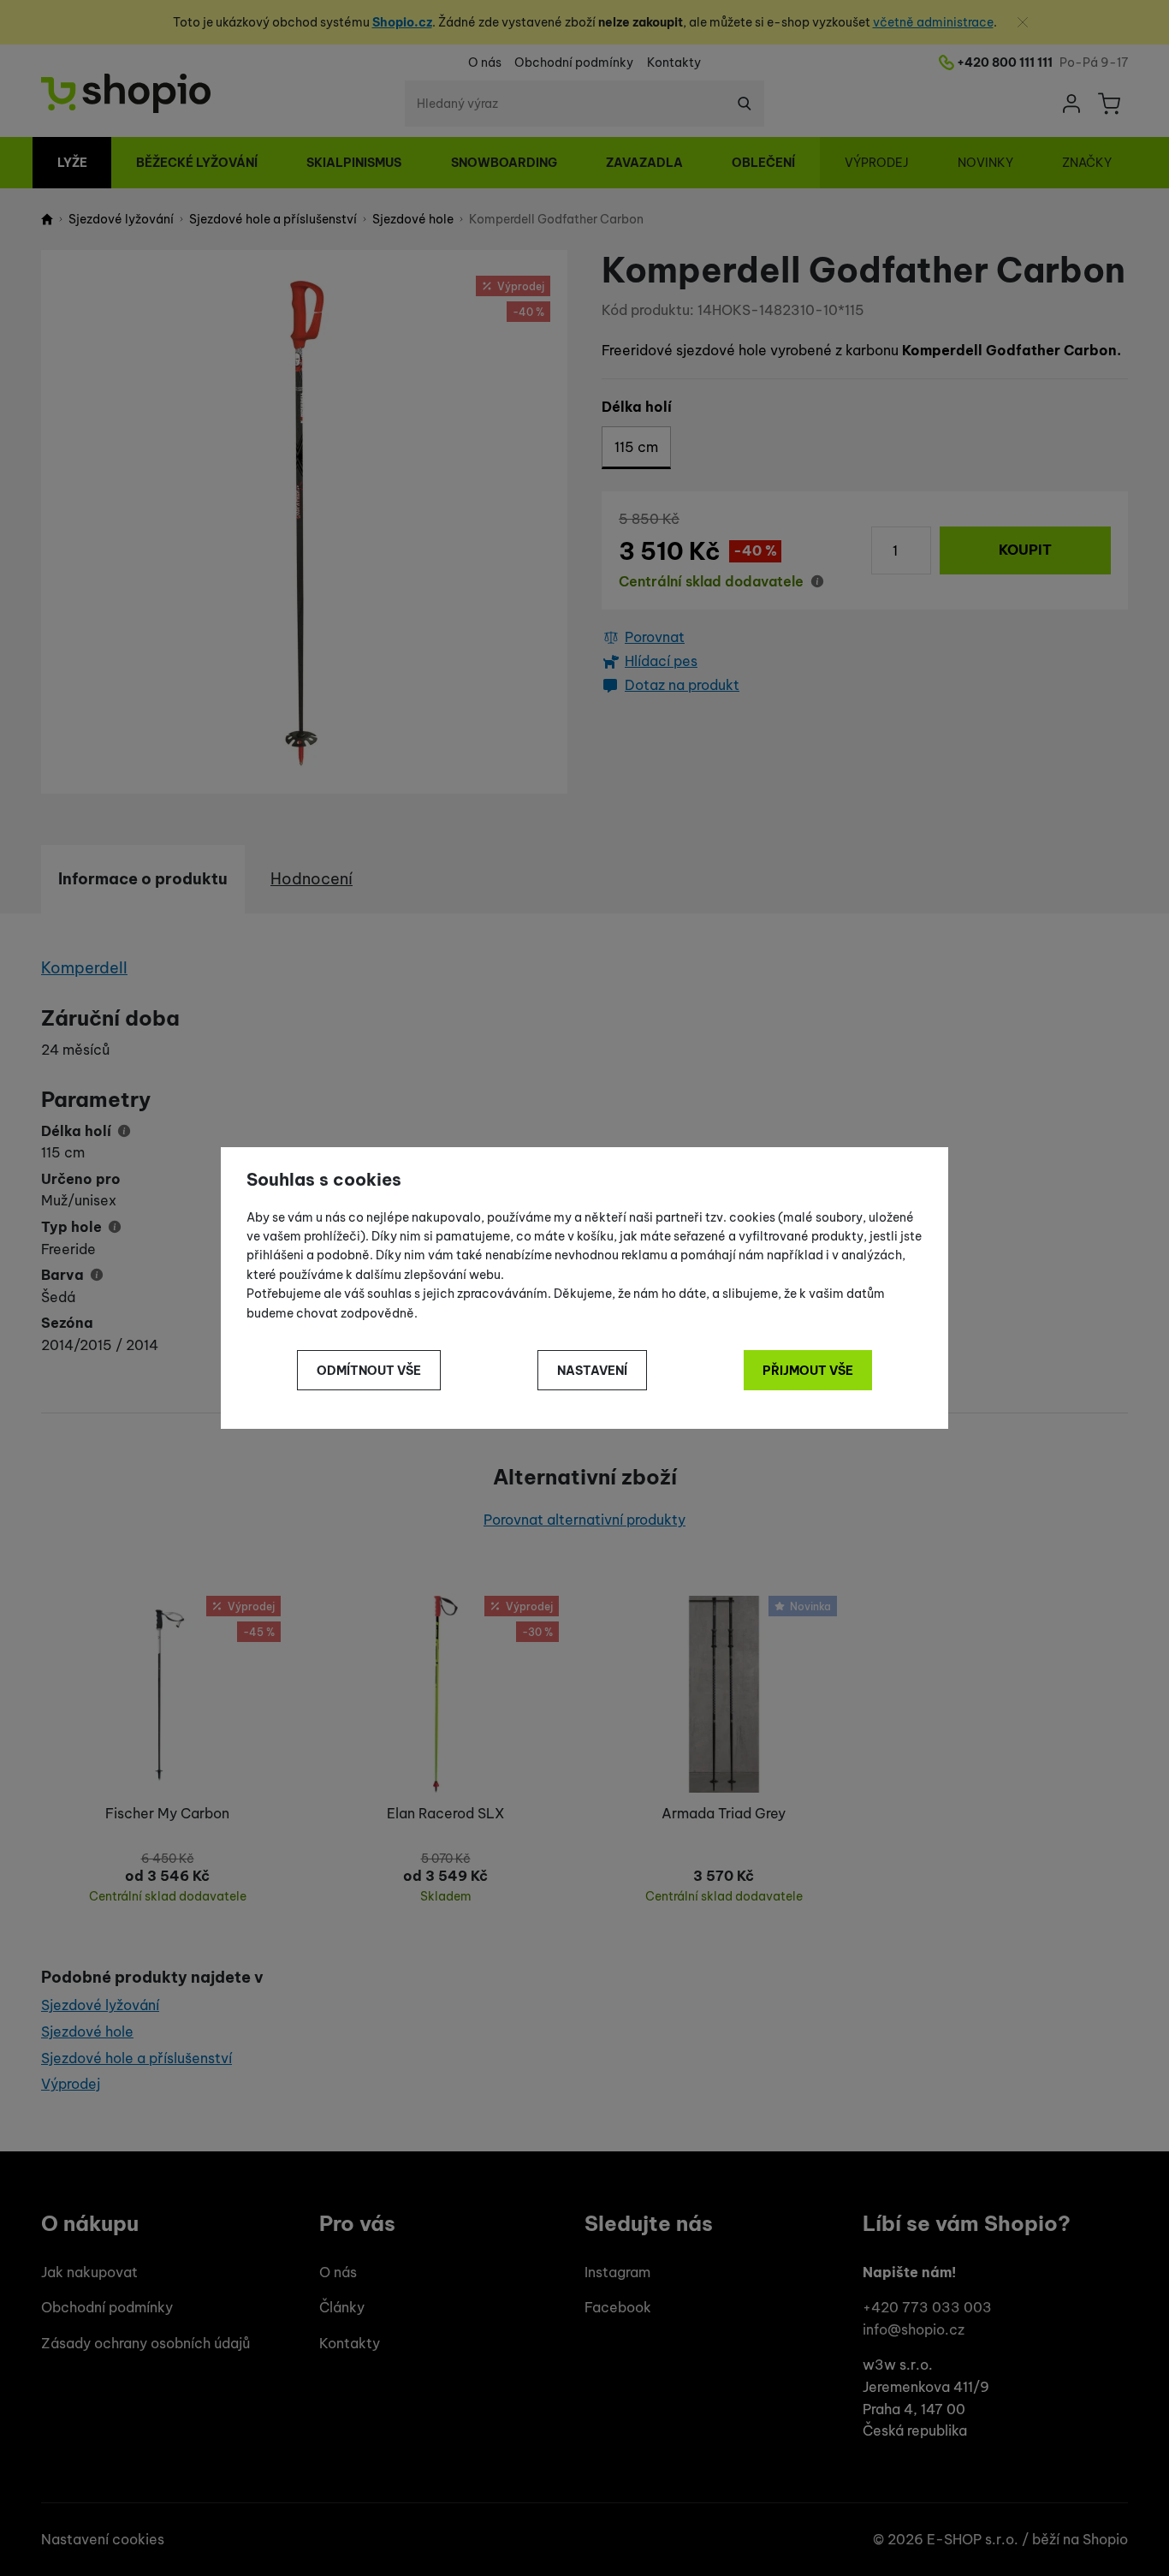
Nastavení (592, 1371)
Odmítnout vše (369, 1371)
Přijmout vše (808, 1371)
